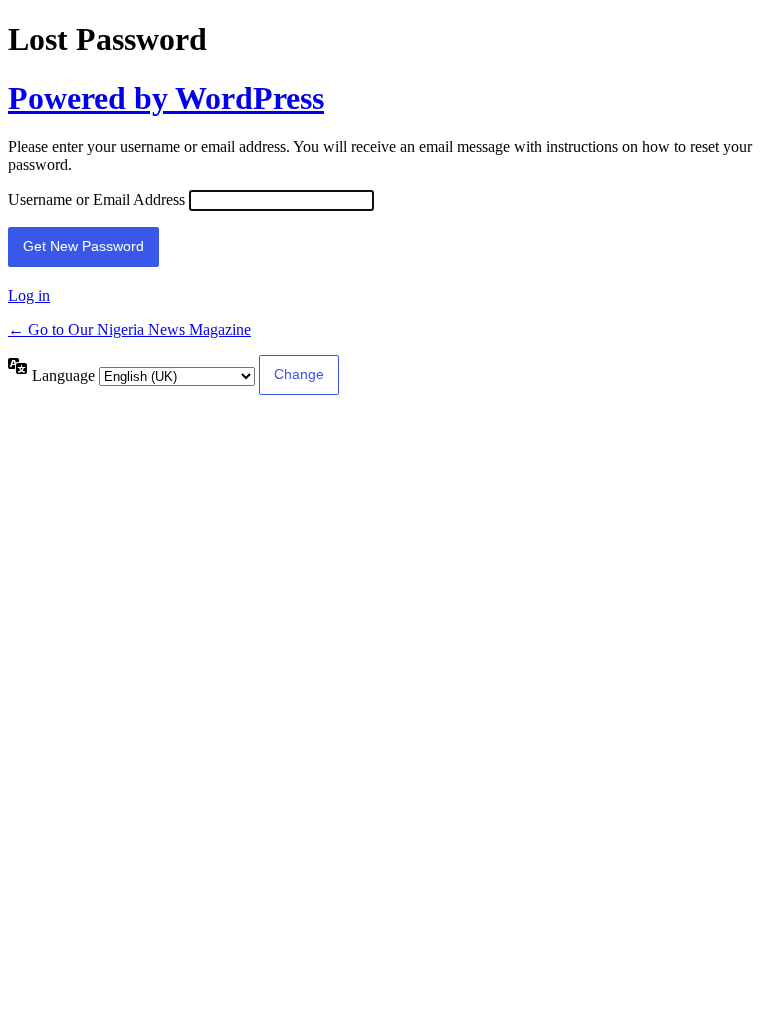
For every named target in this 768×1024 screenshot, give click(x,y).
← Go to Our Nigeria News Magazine (129, 329)
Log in (29, 295)
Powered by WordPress (166, 98)
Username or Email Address (96, 199)
